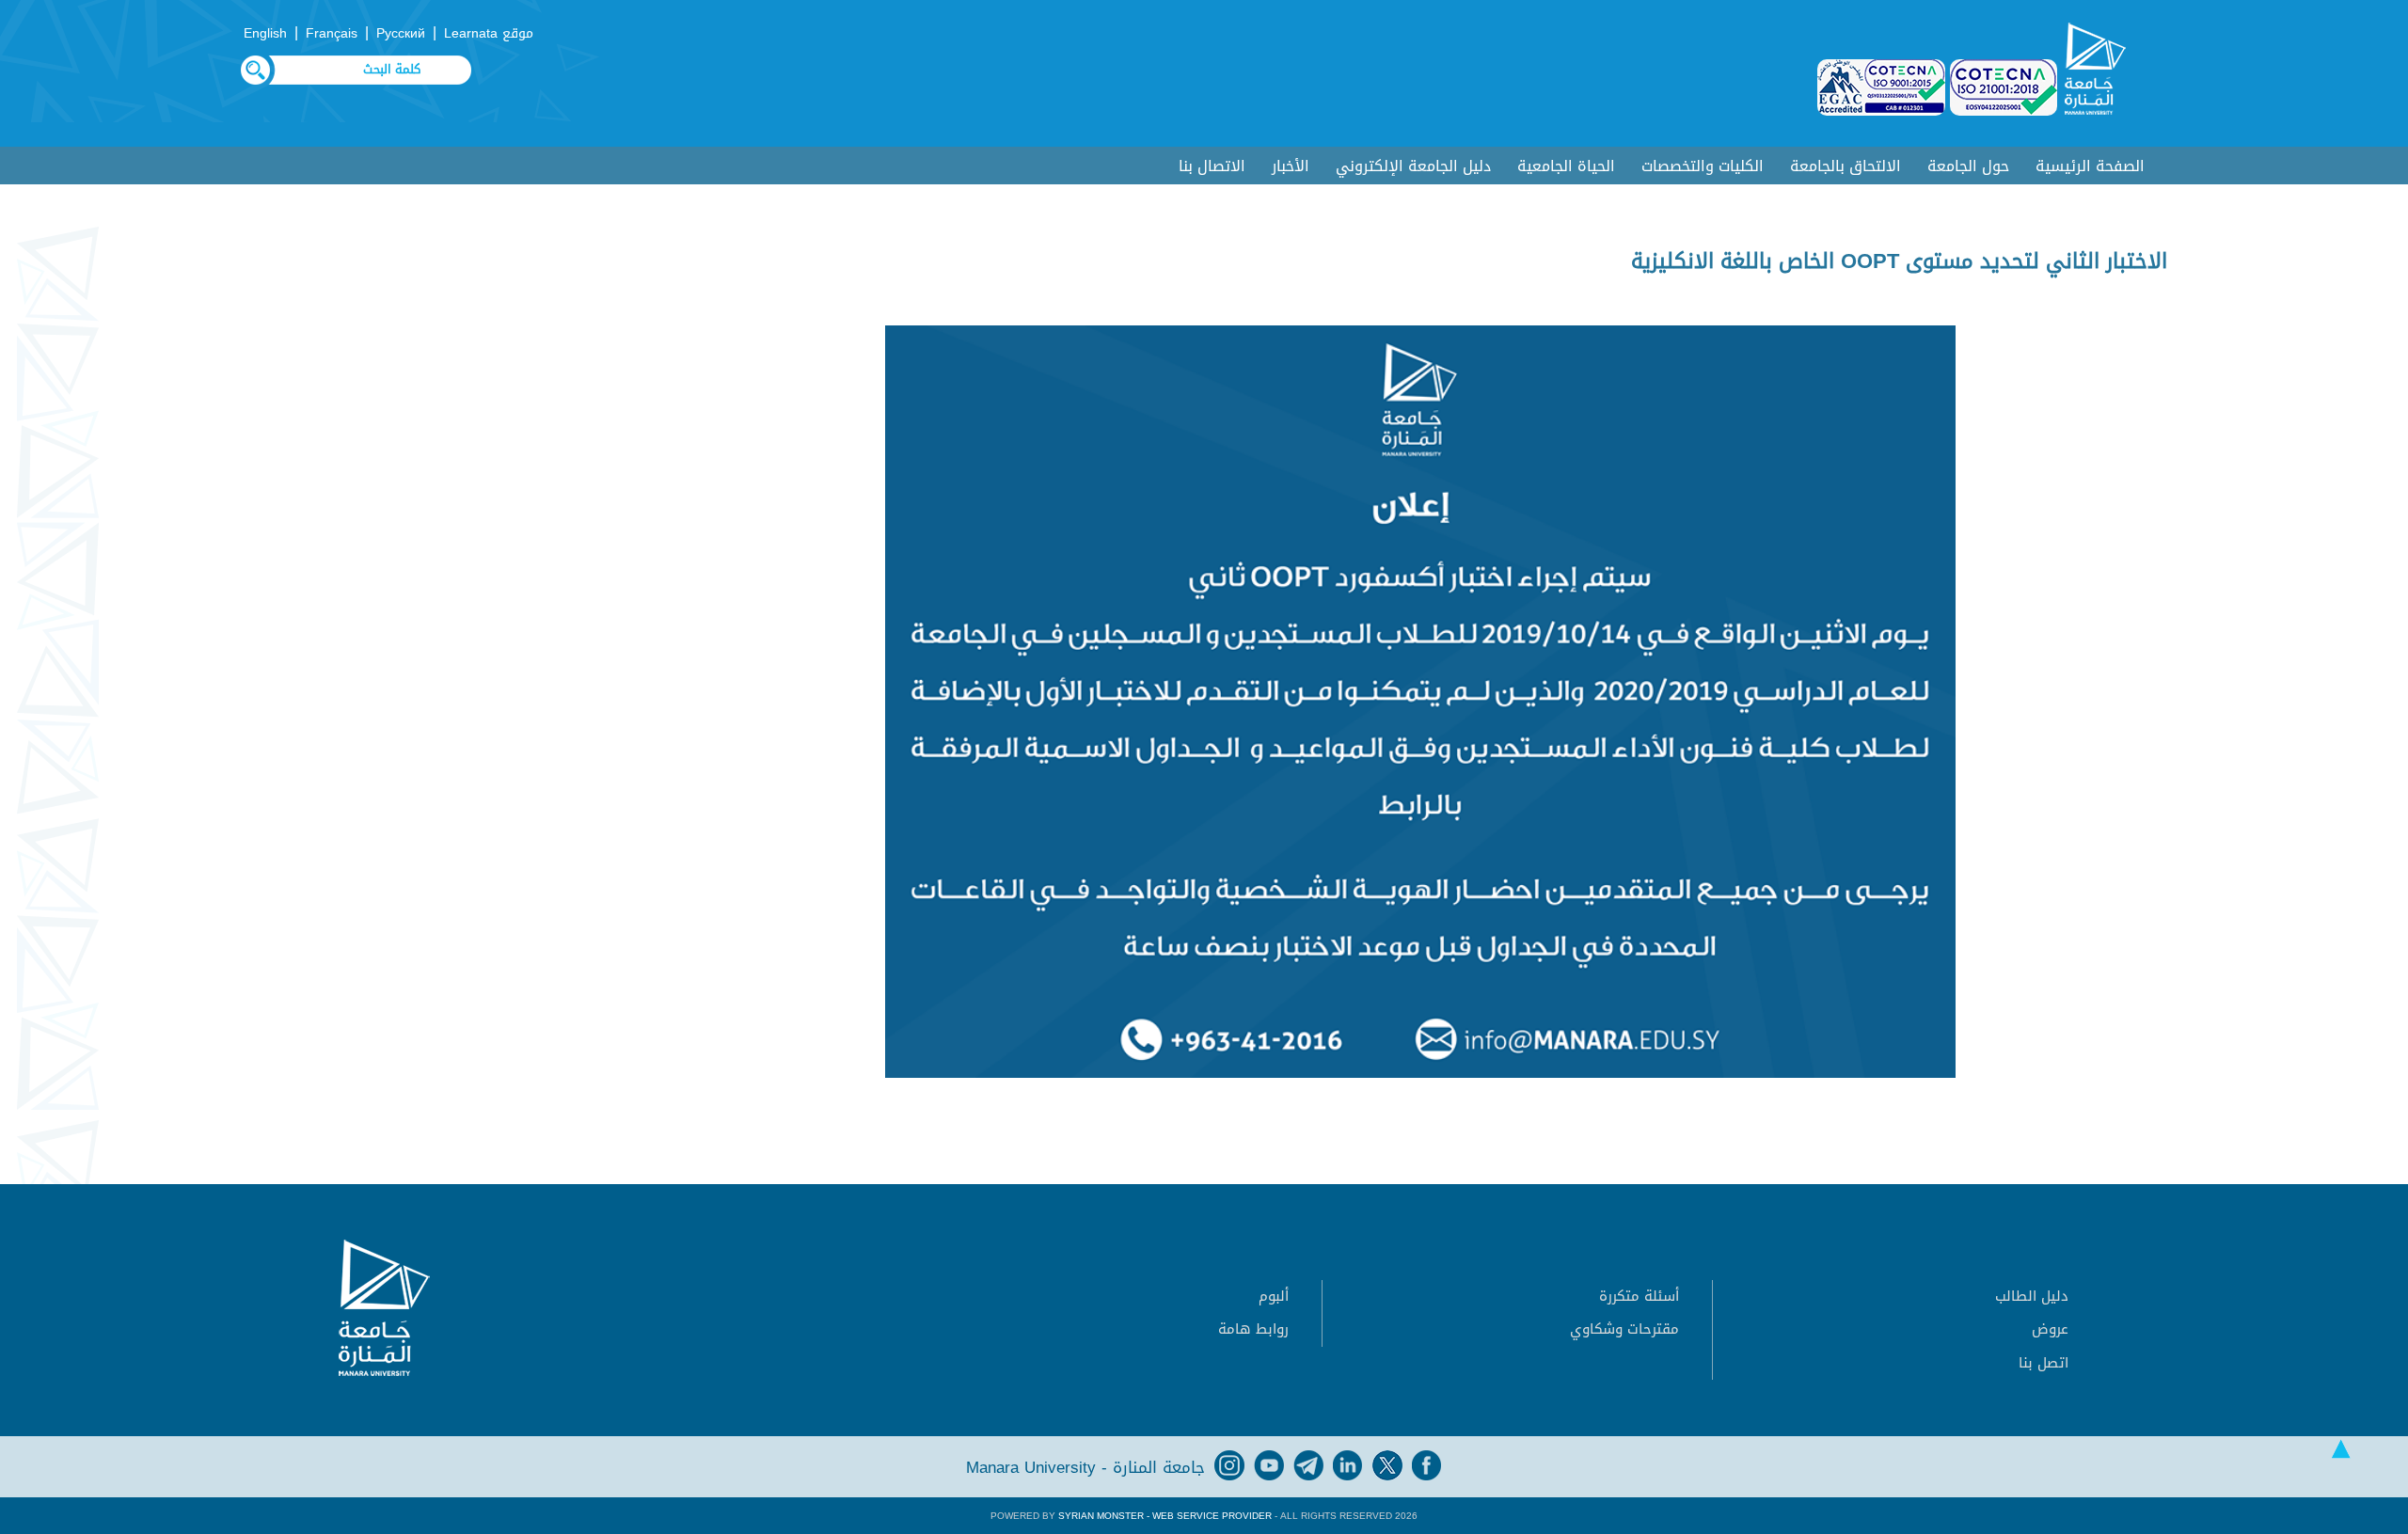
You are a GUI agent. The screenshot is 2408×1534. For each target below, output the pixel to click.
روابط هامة (1253, 1329)
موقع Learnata (489, 33)
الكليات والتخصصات (1703, 166)
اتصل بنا (2044, 1363)
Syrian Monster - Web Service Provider (1165, 1516)
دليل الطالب (2032, 1296)
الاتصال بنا (1212, 166)
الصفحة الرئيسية (2090, 166)
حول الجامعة (1968, 166)
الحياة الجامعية (1566, 166)
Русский (401, 33)
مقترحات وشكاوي (1624, 1329)
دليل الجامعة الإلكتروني (1413, 166)
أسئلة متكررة (1639, 1296)
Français (332, 33)
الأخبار (1291, 166)
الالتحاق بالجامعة (1846, 166)
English (265, 33)
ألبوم (1274, 1296)
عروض (2050, 1329)
